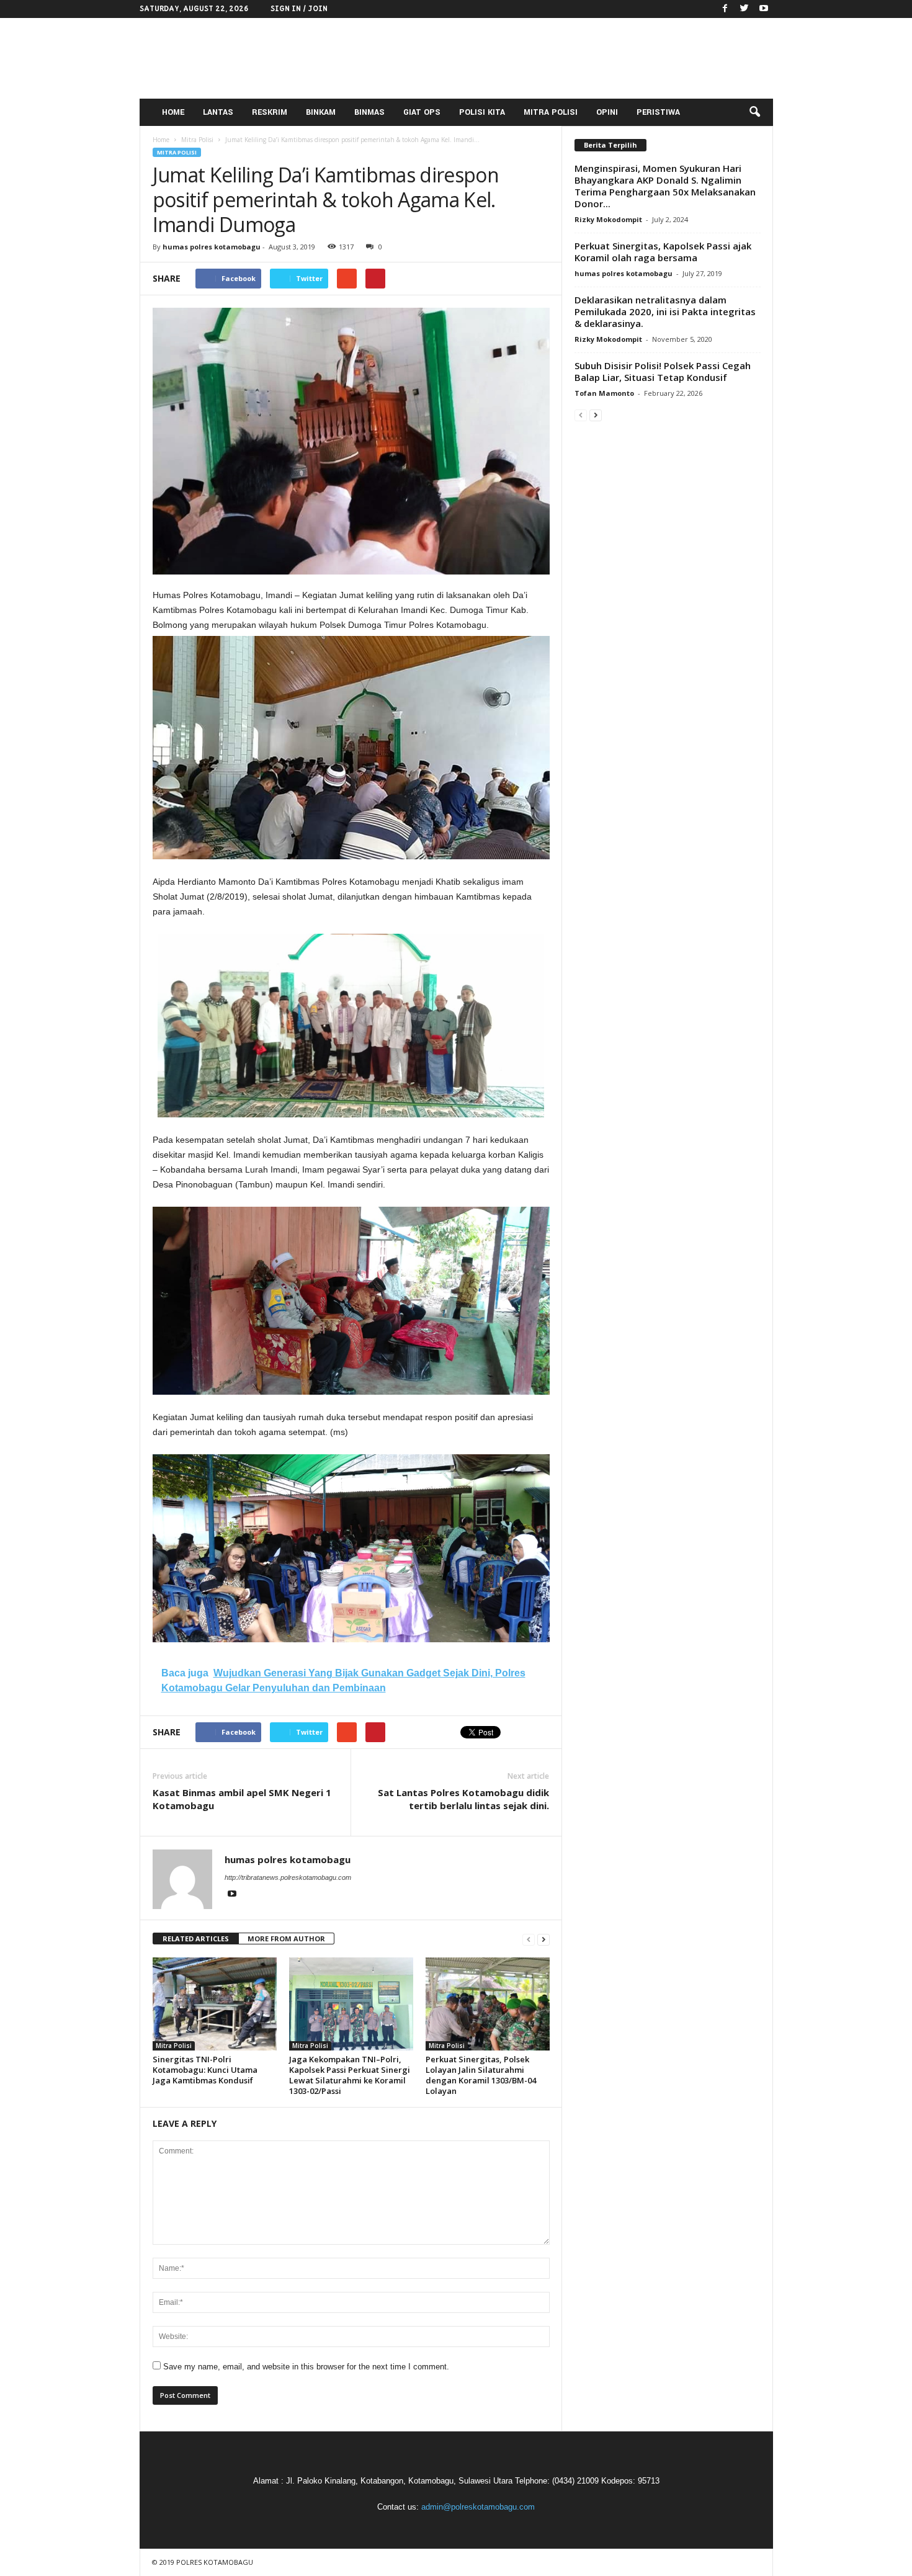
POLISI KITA (482, 112)
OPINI (607, 112)
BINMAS (369, 112)
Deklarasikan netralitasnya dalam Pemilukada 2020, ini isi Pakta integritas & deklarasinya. (665, 311)
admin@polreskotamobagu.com (478, 2507)
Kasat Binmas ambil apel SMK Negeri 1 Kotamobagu (242, 1799)
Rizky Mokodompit (608, 219)
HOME (173, 112)
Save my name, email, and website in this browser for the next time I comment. (306, 2367)
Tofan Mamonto (604, 393)
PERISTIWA (658, 112)
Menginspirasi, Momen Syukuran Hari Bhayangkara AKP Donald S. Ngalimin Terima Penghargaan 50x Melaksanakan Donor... (665, 186)
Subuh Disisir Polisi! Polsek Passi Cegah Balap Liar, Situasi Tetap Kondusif (663, 371)
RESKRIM (270, 112)
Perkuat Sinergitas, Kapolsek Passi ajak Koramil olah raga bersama (663, 252)
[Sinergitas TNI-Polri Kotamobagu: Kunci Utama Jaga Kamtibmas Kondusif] (215, 2004)
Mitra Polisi (177, 152)
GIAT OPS (422, 112)
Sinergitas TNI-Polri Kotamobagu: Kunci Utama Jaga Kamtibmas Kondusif (205, 2070)
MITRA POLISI (551, 112)
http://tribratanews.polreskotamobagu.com (288, 1877)
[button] (754, 112)
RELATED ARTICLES (196, 1939)
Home (161, 140)
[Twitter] (744, 9)
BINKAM (321, 112)
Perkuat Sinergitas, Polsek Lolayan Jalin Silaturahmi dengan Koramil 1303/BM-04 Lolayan (481, 2075)
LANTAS (218, 112)
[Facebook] (725, 9)
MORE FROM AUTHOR (286, 1939)
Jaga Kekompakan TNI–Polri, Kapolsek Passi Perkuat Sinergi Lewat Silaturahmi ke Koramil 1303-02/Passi (350, 2075)
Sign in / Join (299, 9)
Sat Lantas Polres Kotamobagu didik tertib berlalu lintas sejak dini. (463, 1799)
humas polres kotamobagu (212, 247)
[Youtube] (764, 9)
